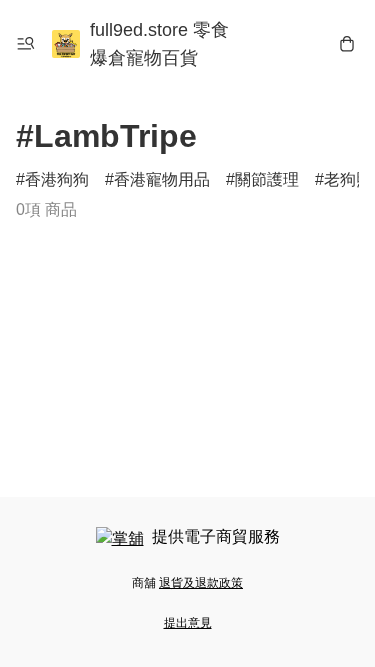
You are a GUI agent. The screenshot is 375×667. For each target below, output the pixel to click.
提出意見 (188, 623)
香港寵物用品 (162, 179)
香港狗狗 (57, 179)
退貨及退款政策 (201, 583)
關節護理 (267, 179)
